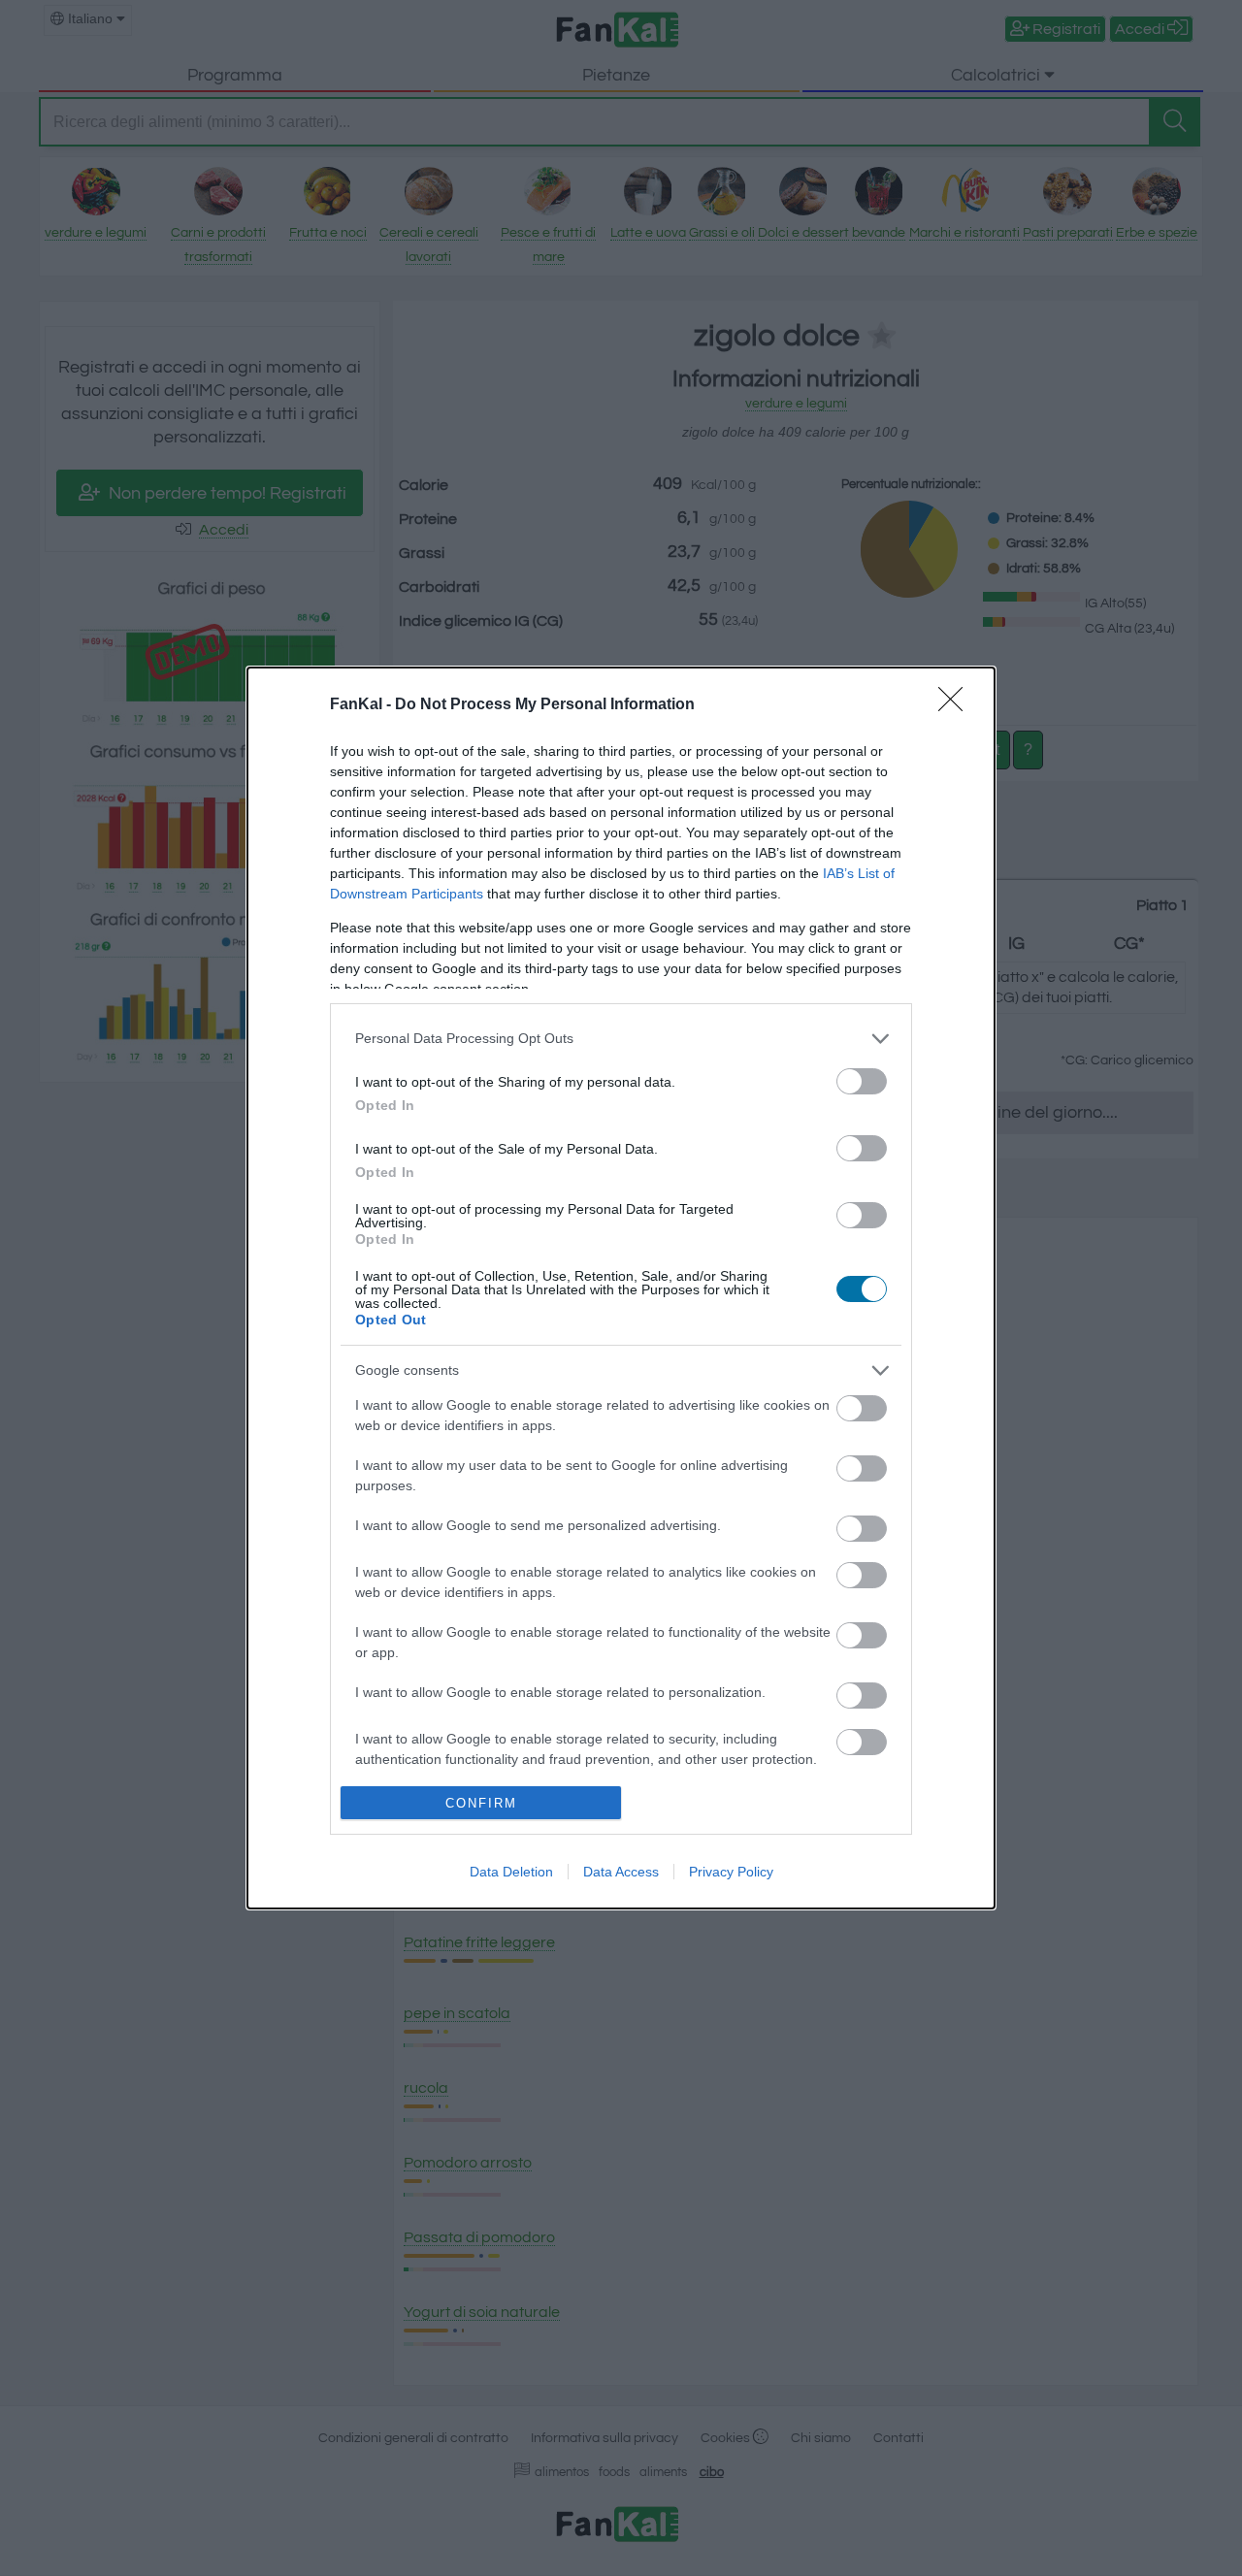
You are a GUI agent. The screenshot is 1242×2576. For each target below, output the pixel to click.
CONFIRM (481, 1803)
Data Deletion (511, 1872)
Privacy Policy (731, 1872)
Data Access (621, 1872)
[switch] (862, 1081)
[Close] (957, 705)
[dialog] (621, 1288)
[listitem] (621, 1039)
